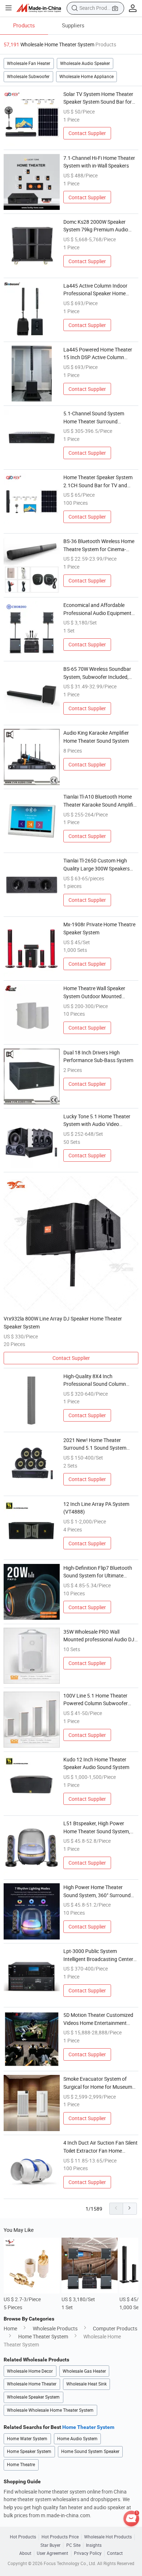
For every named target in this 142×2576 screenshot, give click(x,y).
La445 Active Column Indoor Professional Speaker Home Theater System (95, 290)
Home (10, 2328)
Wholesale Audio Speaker (85, 63)
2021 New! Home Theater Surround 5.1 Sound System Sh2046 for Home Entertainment (100, 1444)
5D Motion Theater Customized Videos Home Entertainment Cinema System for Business (98, 2019)
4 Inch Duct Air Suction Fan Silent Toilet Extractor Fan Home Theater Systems (100, 2147)
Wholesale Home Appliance (86, 76)
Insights (94, 2545)
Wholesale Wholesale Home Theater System (50, 2410)
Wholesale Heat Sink (86, 2384)
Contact (115, 2553)
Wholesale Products (55, 2328)
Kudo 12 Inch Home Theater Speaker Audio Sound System (96, 1763)
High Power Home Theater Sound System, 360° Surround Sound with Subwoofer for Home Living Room (100, 1891)
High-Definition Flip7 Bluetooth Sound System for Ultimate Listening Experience (98, 1572)
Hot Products (23, 2537)
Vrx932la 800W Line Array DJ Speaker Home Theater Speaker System (63, 1322)
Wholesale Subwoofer (28, 76)
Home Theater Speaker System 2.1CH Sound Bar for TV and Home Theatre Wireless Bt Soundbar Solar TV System (98, 481)
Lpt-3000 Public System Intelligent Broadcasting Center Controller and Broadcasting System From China (98, 1955)
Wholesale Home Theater (32, 2384)
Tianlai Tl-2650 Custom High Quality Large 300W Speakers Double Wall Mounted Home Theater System (96, 865)
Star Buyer (50, 2545)
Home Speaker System (29, 2451)
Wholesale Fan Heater (29, 63)
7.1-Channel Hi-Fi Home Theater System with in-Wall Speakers (99, 162)
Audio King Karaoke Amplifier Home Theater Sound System (96, 737)
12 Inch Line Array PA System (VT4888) (96, 1508)
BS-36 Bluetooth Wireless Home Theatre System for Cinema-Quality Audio (99, 545)
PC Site (73, 2545)
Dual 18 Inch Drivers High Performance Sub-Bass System (98, 1056)
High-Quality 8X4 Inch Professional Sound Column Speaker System (95, 1380)
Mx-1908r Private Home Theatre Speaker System (99, 928)
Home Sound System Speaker (90, 2451)
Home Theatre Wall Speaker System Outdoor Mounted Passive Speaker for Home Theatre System (94, 992)
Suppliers (73, 25)
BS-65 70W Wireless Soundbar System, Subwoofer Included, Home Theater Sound (97, 673)
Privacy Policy (88, 2553)
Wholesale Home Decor (30, 2371)
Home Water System (27, 2439)
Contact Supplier (87, 133)
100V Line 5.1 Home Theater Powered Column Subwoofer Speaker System (96, 1700)
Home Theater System (43, 2336)
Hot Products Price (60, 2537)
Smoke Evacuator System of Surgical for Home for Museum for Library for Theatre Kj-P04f (98, 2083)
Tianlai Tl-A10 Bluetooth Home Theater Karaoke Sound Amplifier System (100, 801)
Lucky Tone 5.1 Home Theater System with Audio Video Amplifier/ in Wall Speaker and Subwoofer (97, 1120)
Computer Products (115, 2328)
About (25, 2553)
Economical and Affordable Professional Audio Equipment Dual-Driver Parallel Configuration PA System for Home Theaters (97, 609)
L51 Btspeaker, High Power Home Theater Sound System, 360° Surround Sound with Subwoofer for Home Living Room (97, 1827)
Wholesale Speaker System (33, 2397)
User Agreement (52, 2553)
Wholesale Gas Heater (84, 2371)
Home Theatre (21, 2464)
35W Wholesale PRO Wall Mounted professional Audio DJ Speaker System (99, 1636)
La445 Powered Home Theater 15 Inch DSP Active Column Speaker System (98, 354)
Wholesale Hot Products (108, 2537)
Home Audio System (77, 2439)
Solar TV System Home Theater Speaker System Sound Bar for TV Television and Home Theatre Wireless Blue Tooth (99, 98)
